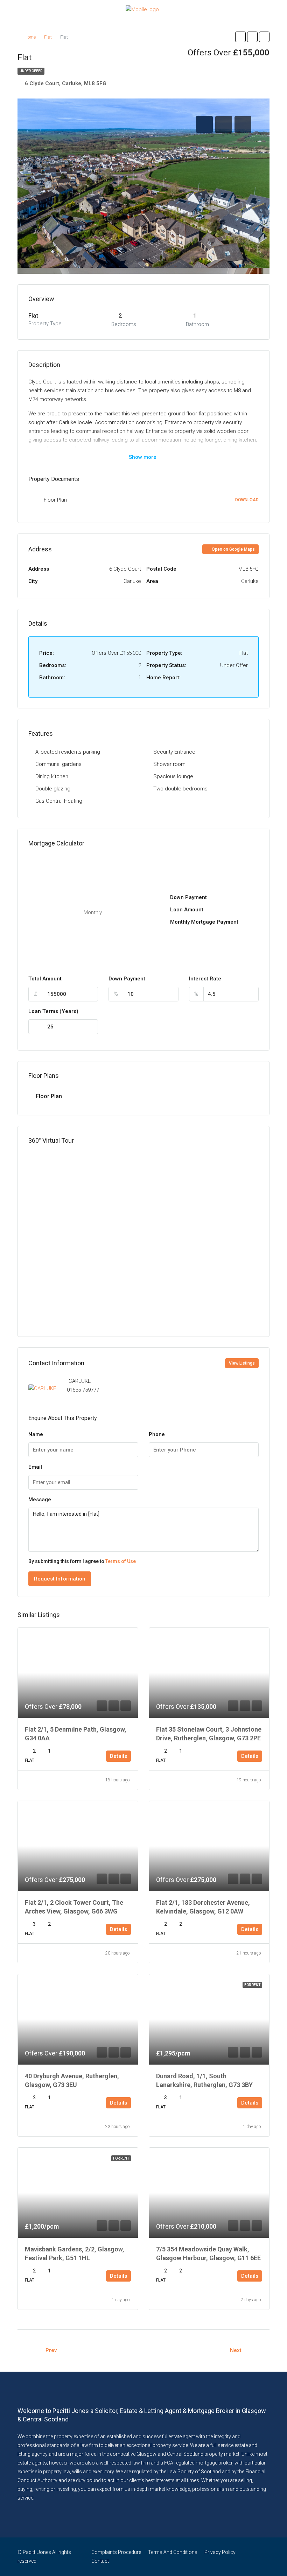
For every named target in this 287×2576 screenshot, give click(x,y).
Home (30, 37)
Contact (100, 2561)
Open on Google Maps (233, 549)
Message (40, 1500)
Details (118, 1756)
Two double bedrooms (180, 789)
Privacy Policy (220, 2552)
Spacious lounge (173, 776)
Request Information (60, 1579)
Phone (157, 1434)
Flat (48, 37)
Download (247, 500)
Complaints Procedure (116, 2552)
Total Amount (45, 979)
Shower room (169, 764)
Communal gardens (58, 764)
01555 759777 (83, 1390)
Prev (51, 2350)
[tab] (204, 124)
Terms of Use (121, 1561)
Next (236, 2350)
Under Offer (31, 71)
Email (35, 1467)
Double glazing (53, 789)
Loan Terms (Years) (53, 1011)
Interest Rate (205, 979)
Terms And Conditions (173, 2552)
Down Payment (127, 979)
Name (36, 1434)
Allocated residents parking (68, 752)
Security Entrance (174, 752)
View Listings (242, 1363)
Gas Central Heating (59, 801)
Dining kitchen (52, 776)
